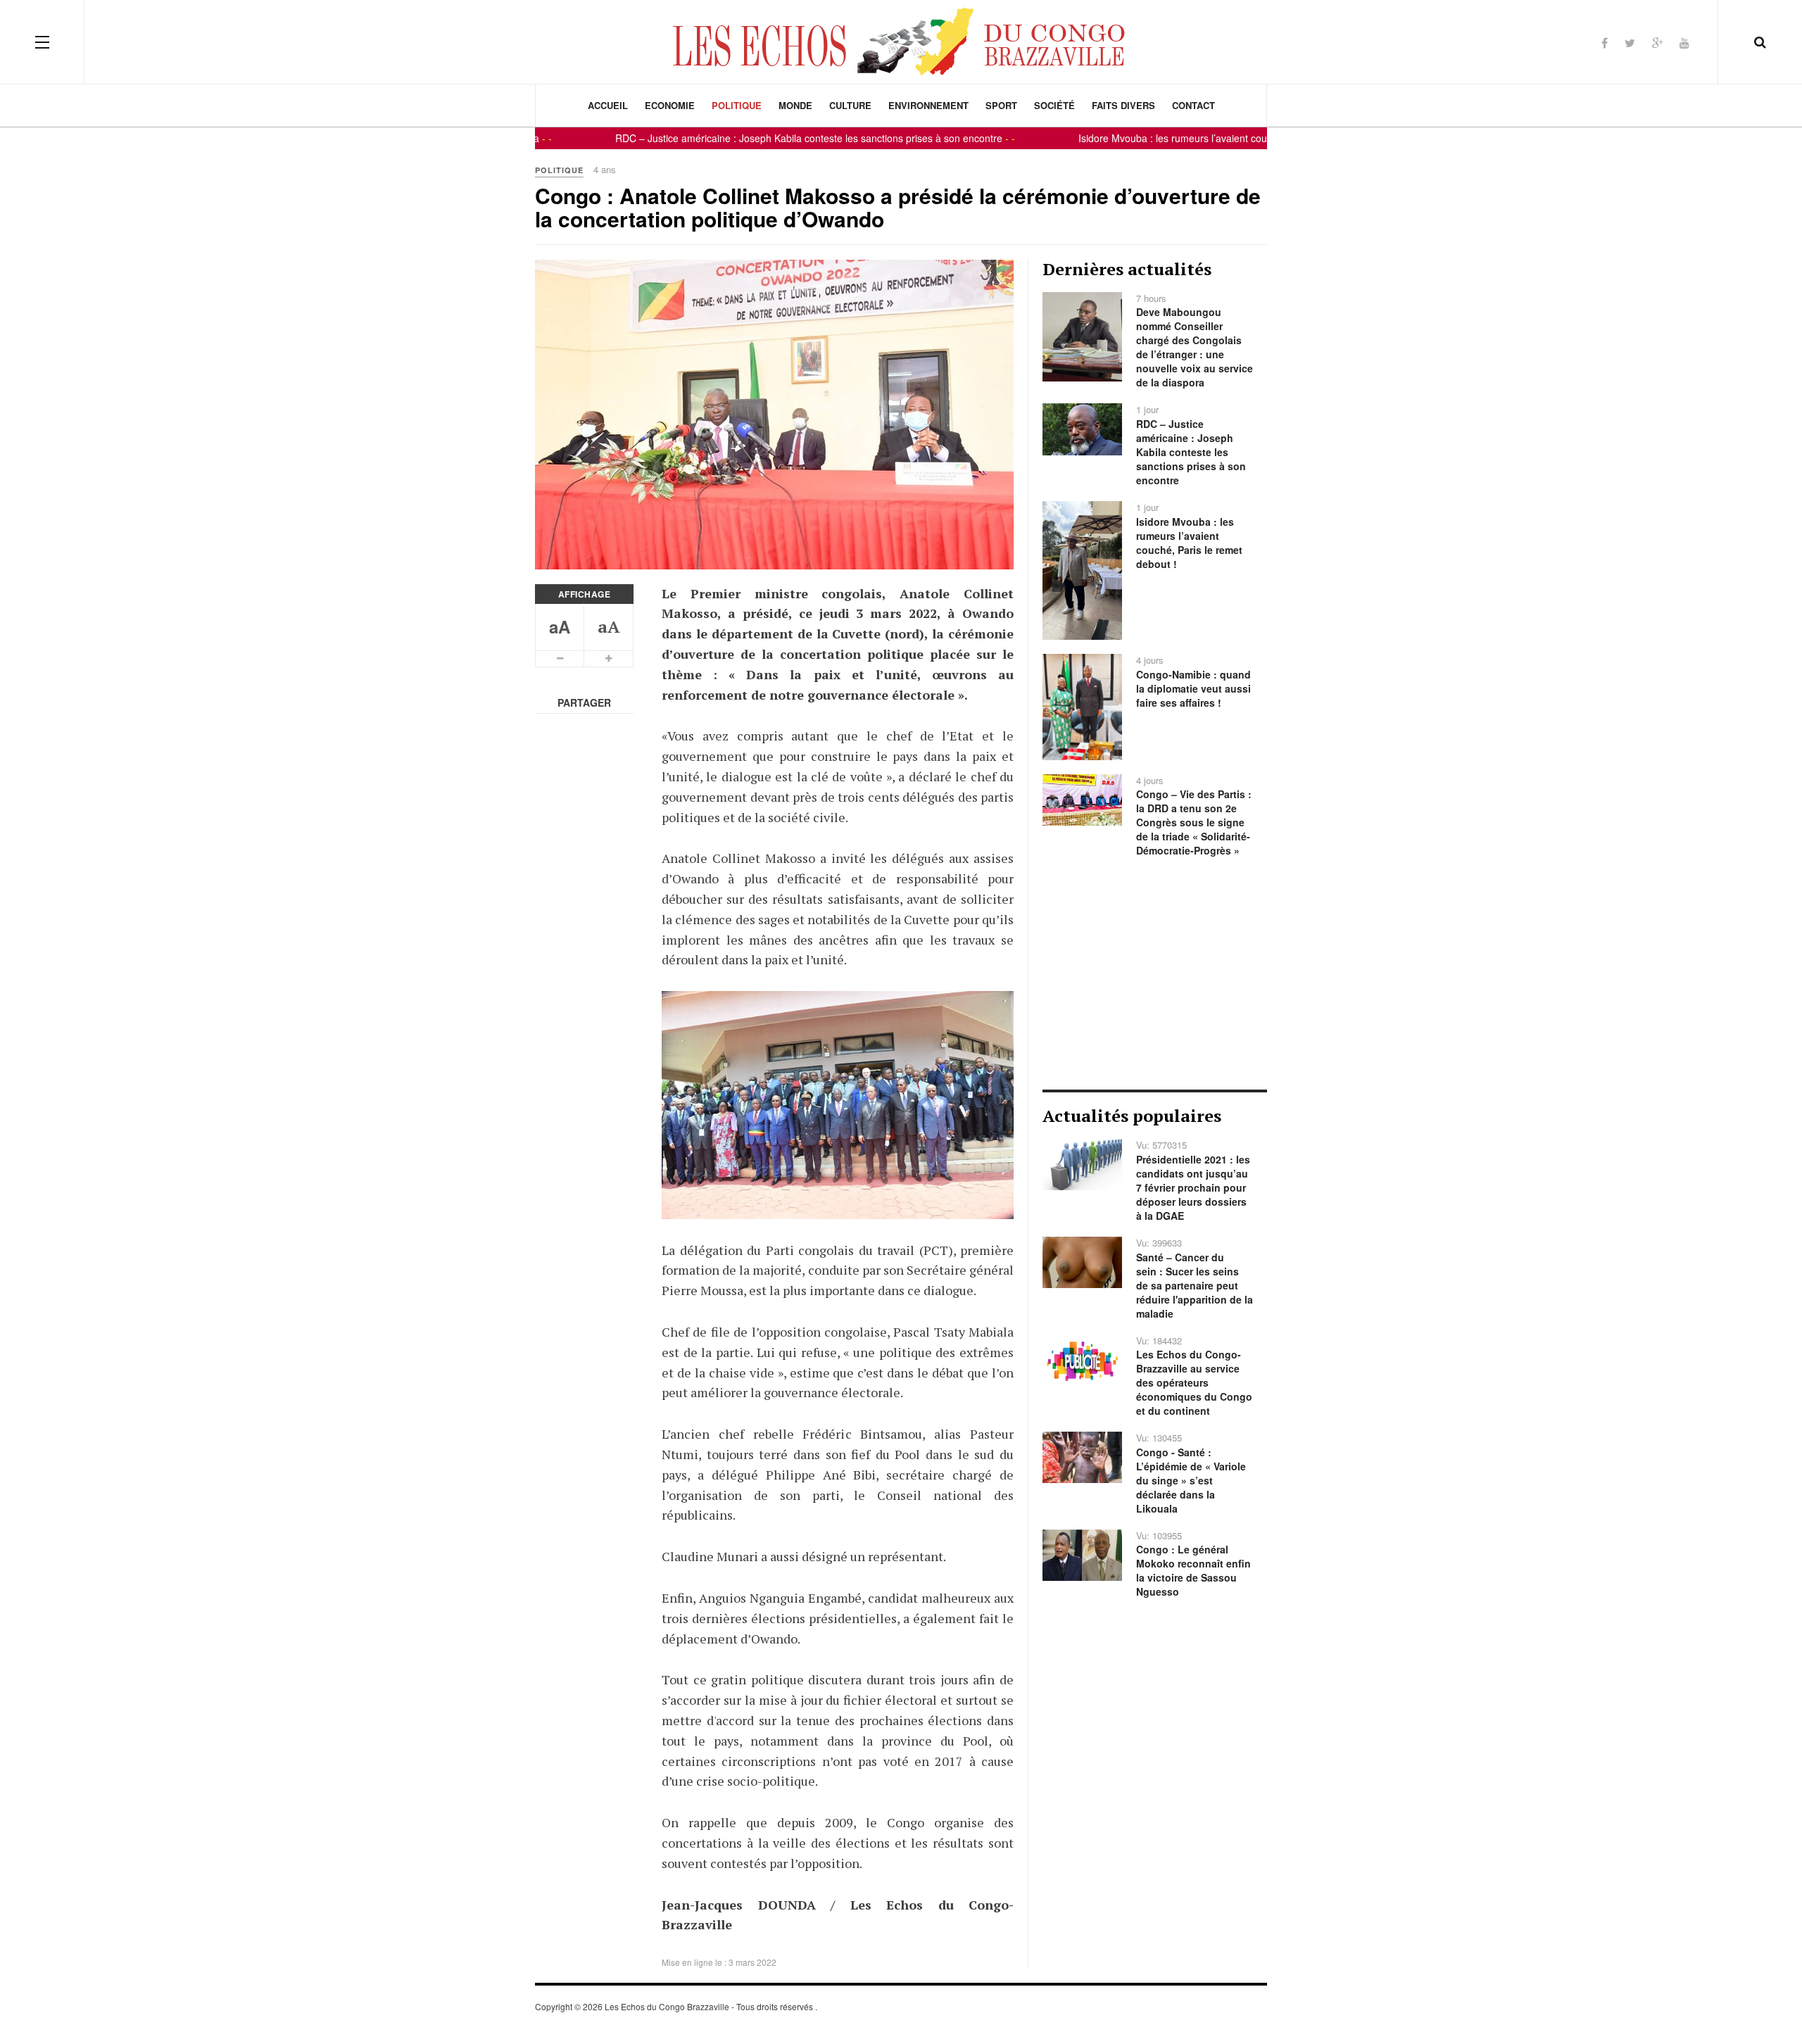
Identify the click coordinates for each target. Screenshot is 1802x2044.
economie (670, 105)
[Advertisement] (1155, 973)
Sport (1001, 105)
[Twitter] (1630, 43)
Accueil (608, 105)
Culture (850, 105)
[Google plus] (1657, 43)
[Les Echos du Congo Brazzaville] (901, 42)
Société (1054, 105)
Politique (737, 105)
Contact (1193, 105)
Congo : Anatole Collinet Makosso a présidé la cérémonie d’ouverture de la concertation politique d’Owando (898, 207)
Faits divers (1123, 105)
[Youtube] (1684, 43)
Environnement (928, 105)
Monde (795, 105)
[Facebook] (1605, 43)
